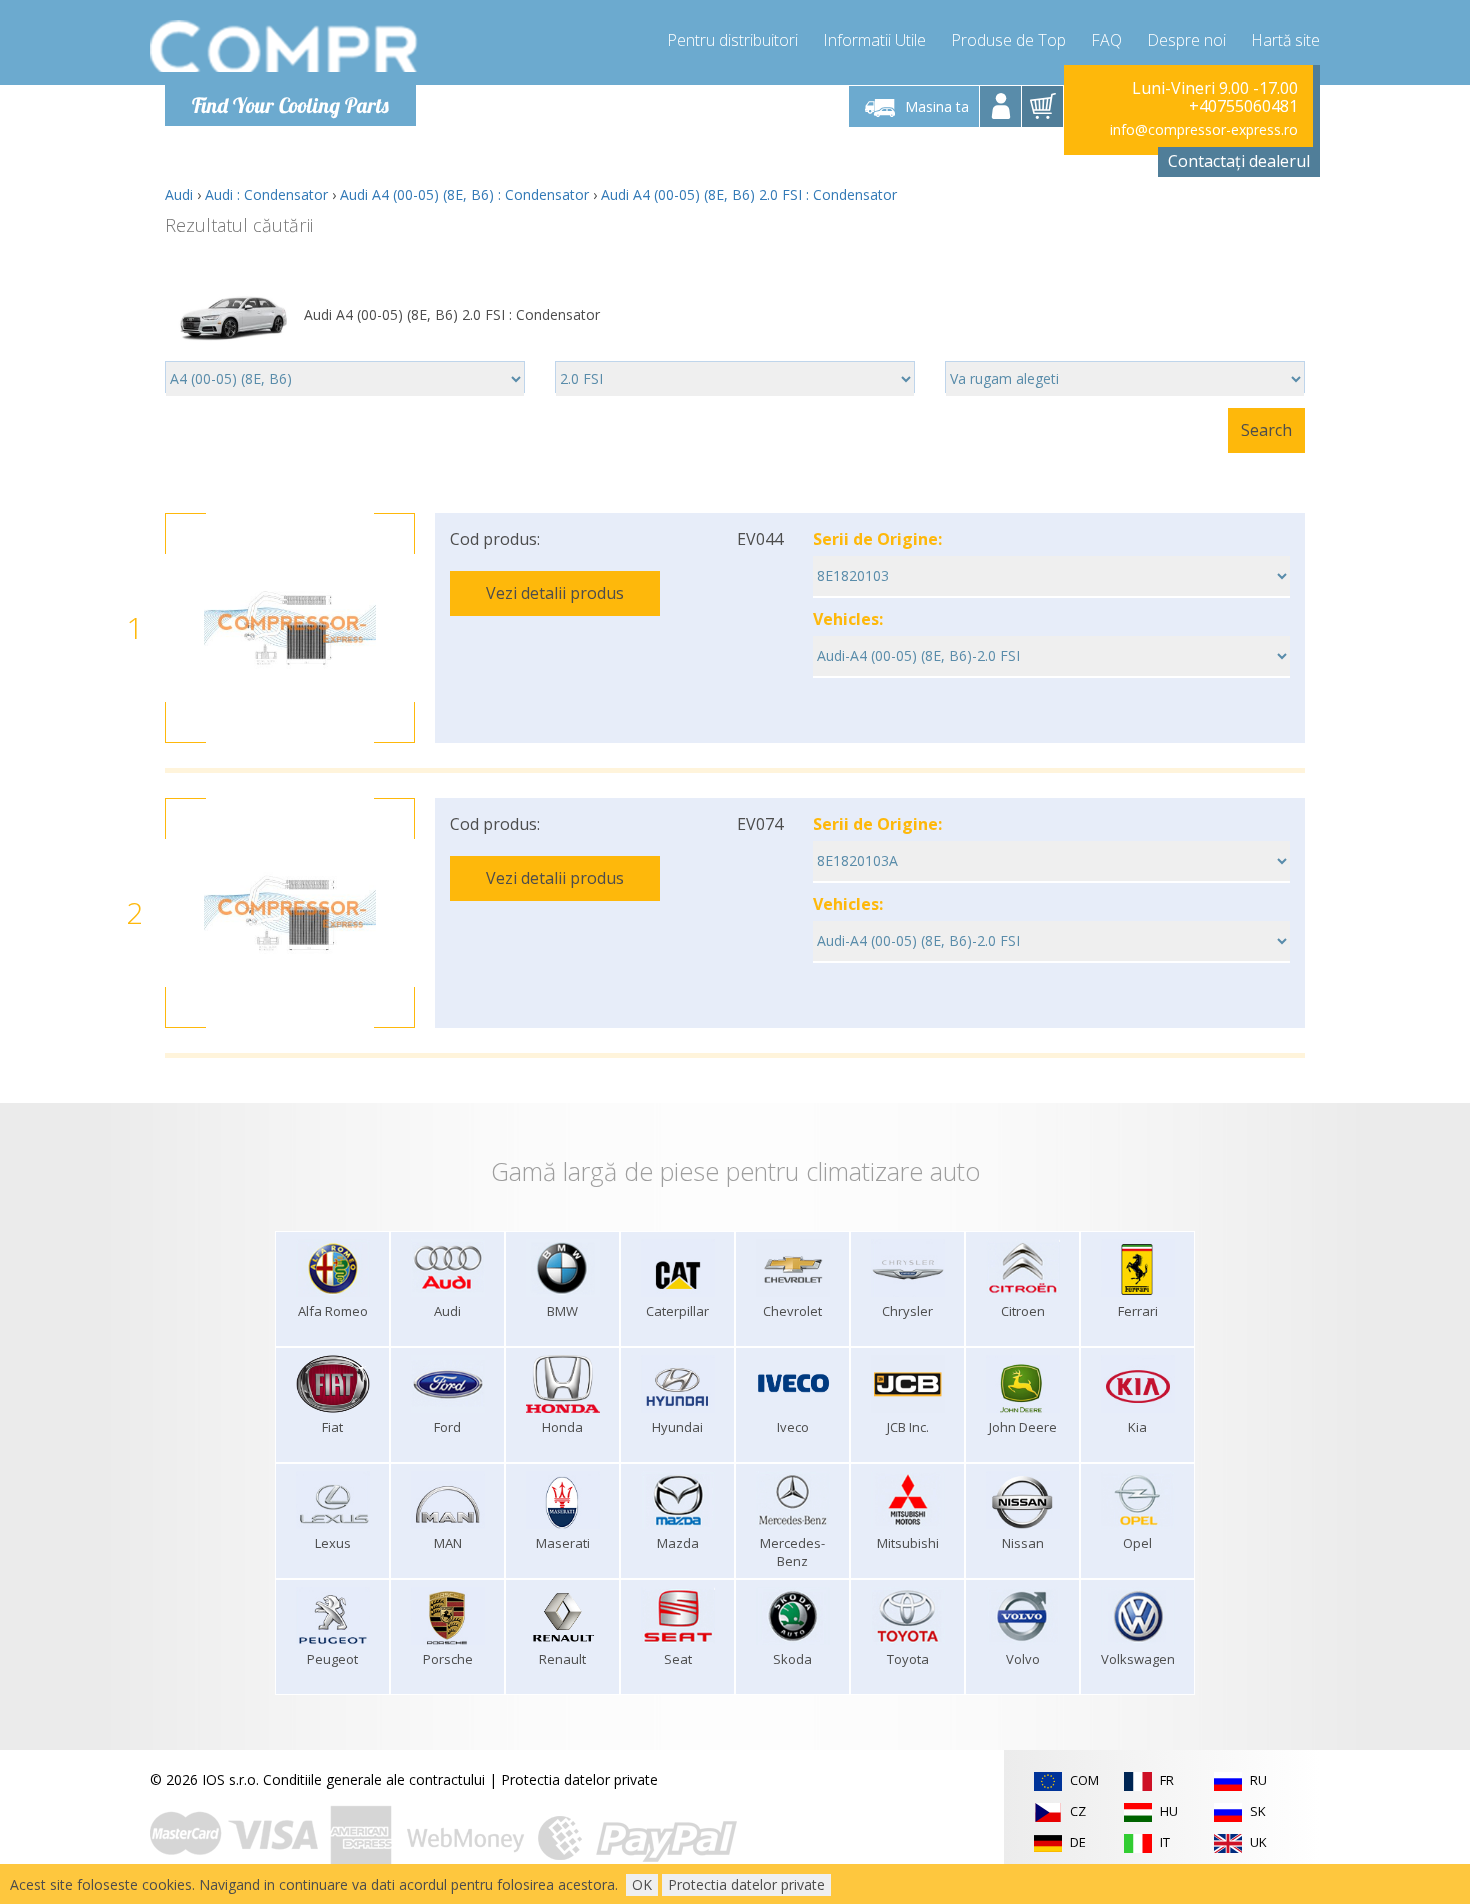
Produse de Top (1008, 40)
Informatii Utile (874, 40)
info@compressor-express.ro (1204, 129)
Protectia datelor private (579, 1779)
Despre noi (1186, 40)
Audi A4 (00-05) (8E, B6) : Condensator (464, 194)
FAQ (1106, 40)
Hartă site (1285, 40)
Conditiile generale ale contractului (374, 1779)
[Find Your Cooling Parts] (284, 46)
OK (642, 1884)
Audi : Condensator (266, 194)
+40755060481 (1243, 106)
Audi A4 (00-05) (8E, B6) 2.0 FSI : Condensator (749, 194)
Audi (179, 194)
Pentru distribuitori (732, 40)
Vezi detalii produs (555, 593)
